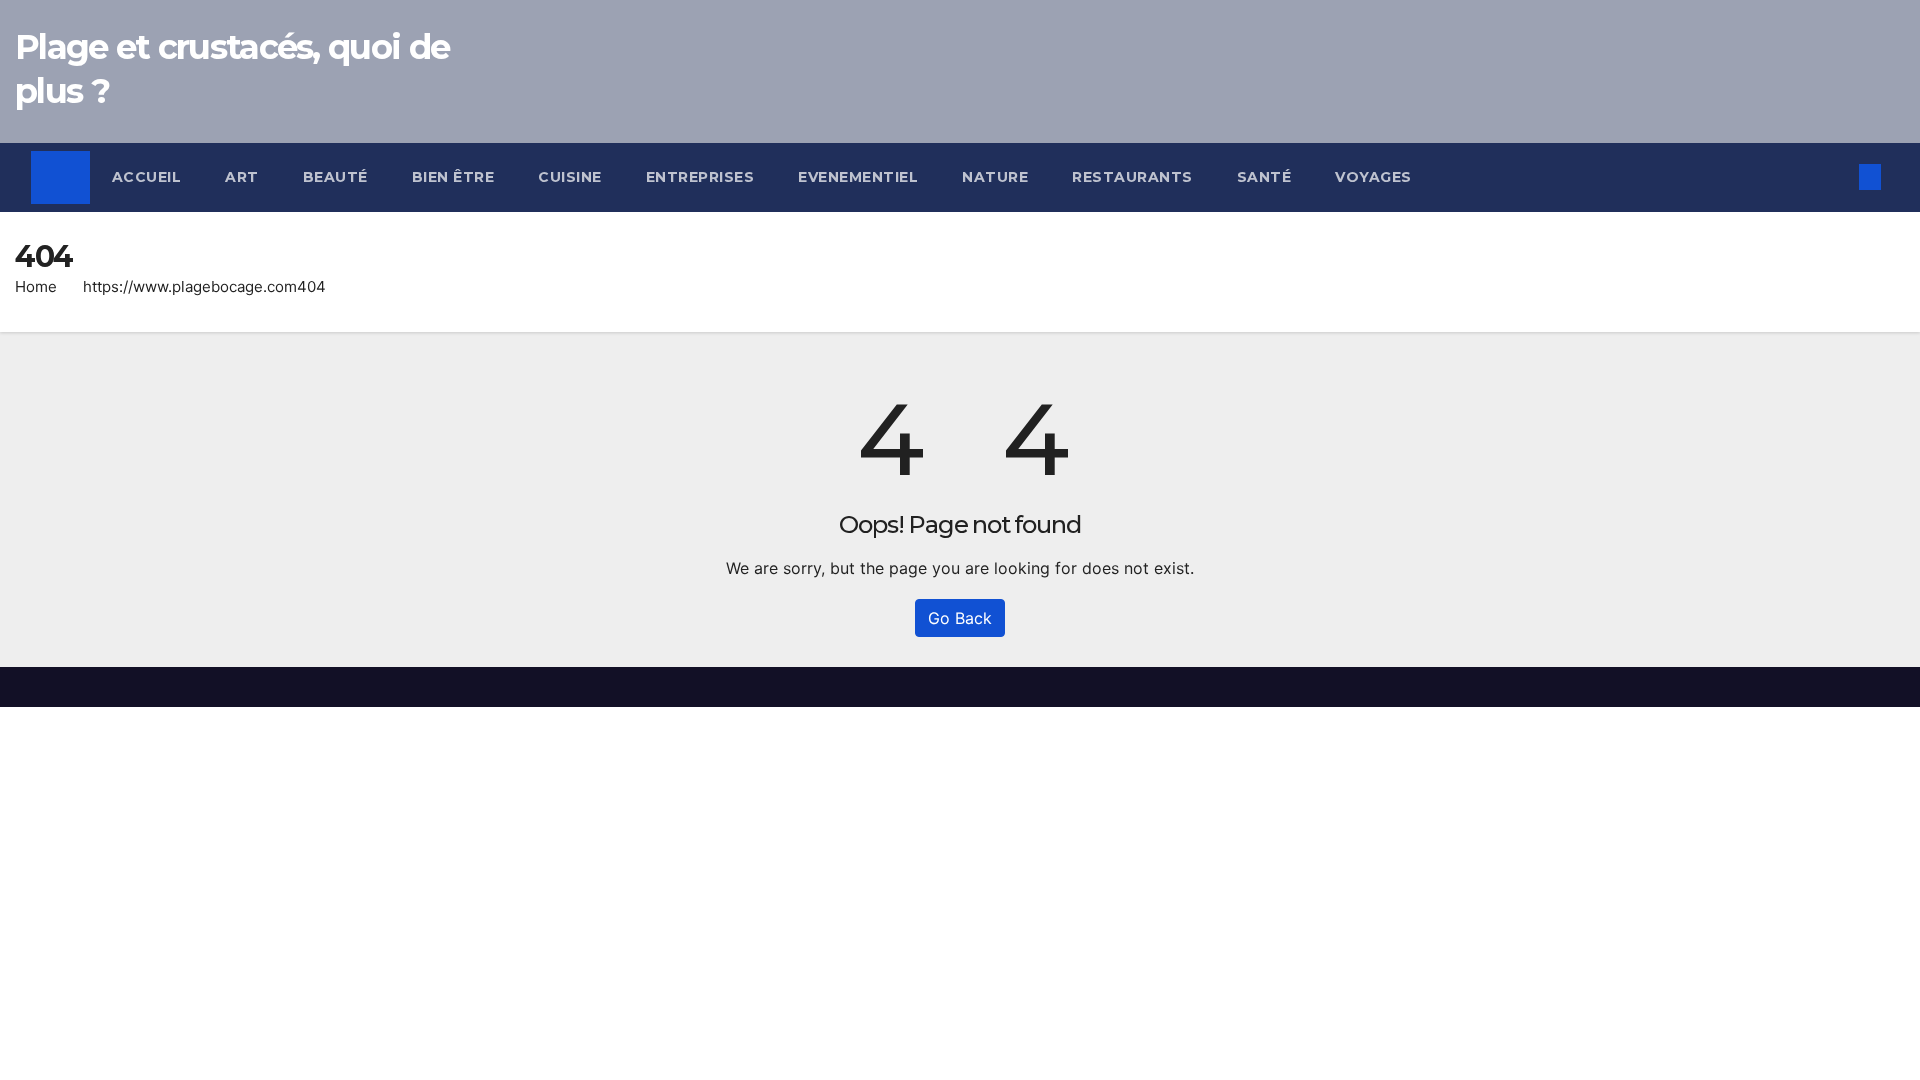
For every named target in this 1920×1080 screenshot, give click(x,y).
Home (36, 286)
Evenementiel (858, 177)
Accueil (147, 177)
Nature (995, 177)
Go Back (960, 618)
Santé (1264, 177)
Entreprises (700, 177)
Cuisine (570, 177)
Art (242, 177)
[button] (1837, 177)
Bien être (453, 177)
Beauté (335, 177)
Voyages (1373, 177)
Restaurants (1132, 177)
